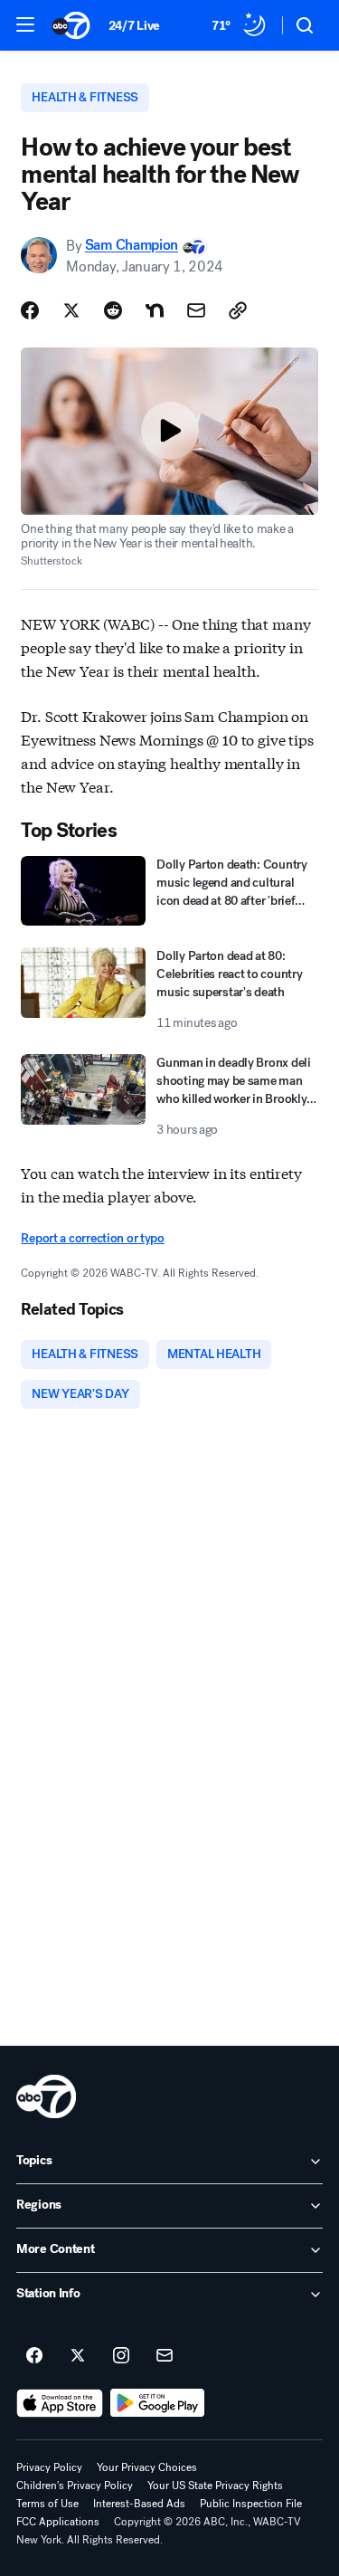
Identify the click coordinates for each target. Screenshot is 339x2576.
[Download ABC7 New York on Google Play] (158, 2403)
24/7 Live (134, 26)
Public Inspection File (251, 2504)
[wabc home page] (46, 2096)
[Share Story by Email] (196, 310)
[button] (25, 24)
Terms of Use (47, 2504)
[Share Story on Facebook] (30, 310)
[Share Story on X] (71, 310)
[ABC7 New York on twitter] (78, 2356)
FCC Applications (58, 2522)
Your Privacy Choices (147, 2467)
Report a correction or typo (92, 1238)
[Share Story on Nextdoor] (155, 310)
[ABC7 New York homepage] (71, 25)
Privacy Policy (49, 2467)
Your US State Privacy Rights (215, 2486)
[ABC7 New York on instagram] (121, 2356)
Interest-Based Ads (139, 2504)
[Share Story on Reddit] (113, 310)
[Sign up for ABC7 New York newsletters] (165, 2356)
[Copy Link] (238, 310)
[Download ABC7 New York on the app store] (60, 2403)
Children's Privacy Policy (75, 2486)
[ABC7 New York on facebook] (34, 2356)
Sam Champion (132, 246)
